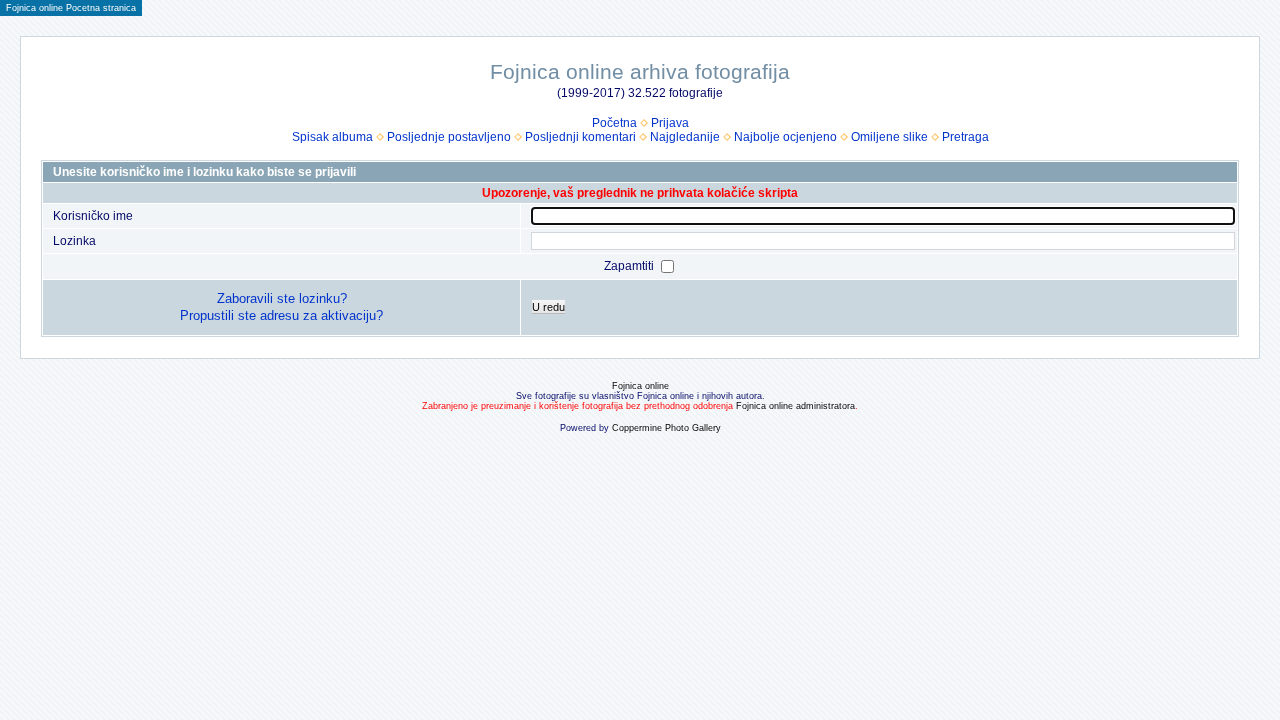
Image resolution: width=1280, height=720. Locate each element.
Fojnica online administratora (795, 406)
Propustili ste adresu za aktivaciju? (281, 315)
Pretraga (965, 137)
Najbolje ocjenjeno (785, 137)
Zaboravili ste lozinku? (282, 298)
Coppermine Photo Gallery (666, 428)
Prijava (670, 123)
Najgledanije (685, 137)
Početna (614, 123)
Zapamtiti (630, 266)
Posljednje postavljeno (449, 137)
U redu (548, 307)
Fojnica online (640, 386)
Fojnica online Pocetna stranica (71, 8)
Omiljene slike (889, 137)
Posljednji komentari (580, 137)
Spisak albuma (332, 137)
